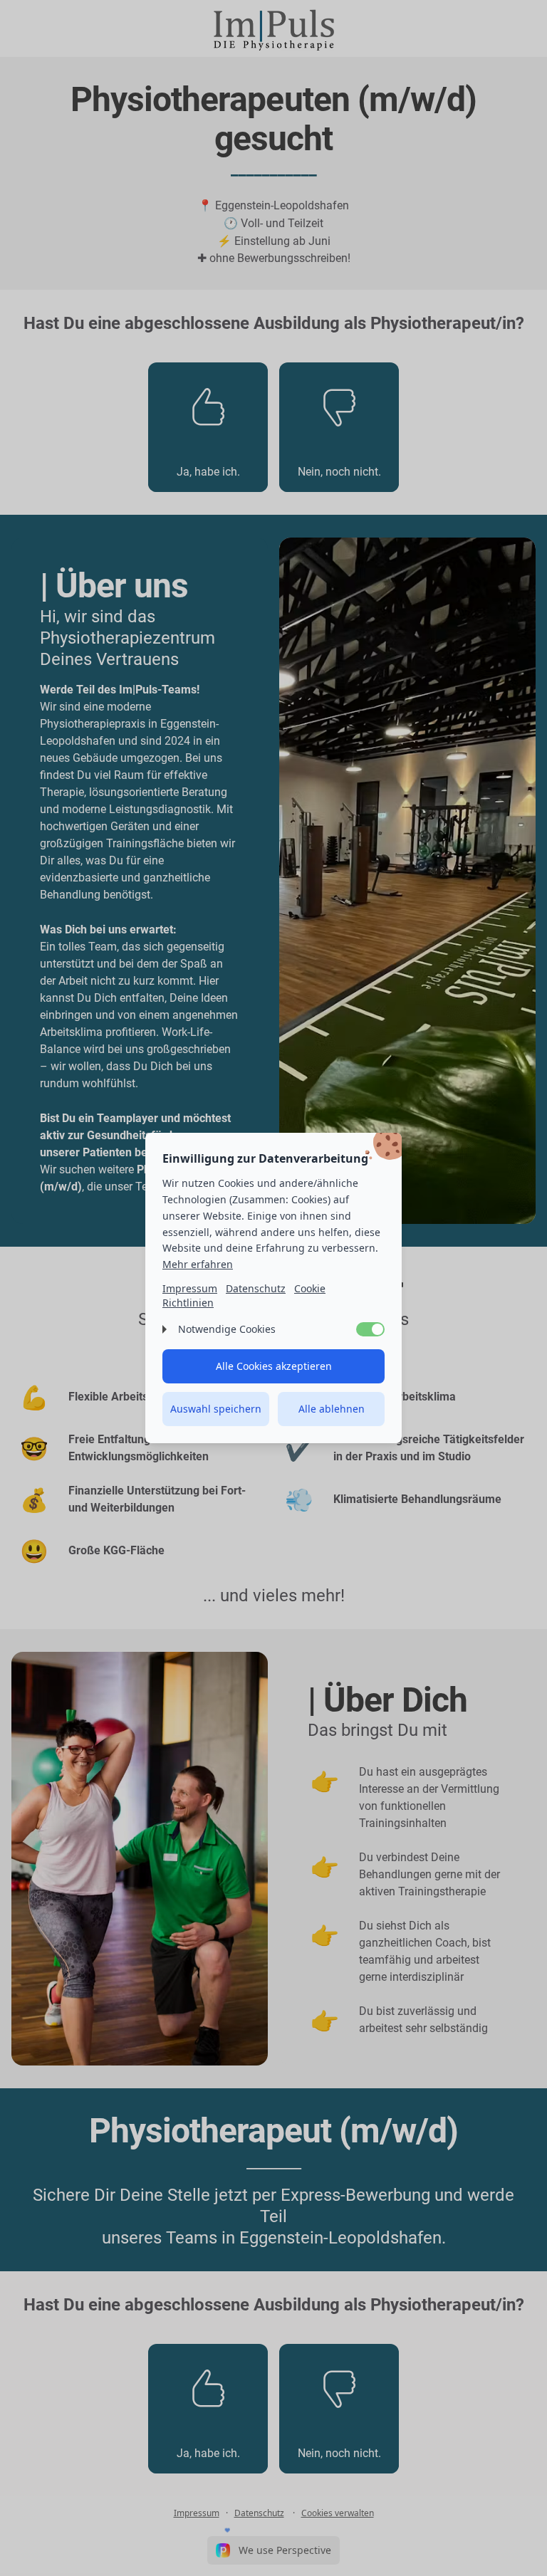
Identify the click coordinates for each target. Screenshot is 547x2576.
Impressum (190, 1288)
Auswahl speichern (216, 1409)
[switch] (370, 1329)
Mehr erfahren (198, 1264)
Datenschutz (256, 1288)
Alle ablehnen (332, 1409)
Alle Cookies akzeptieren (274, 1366)
